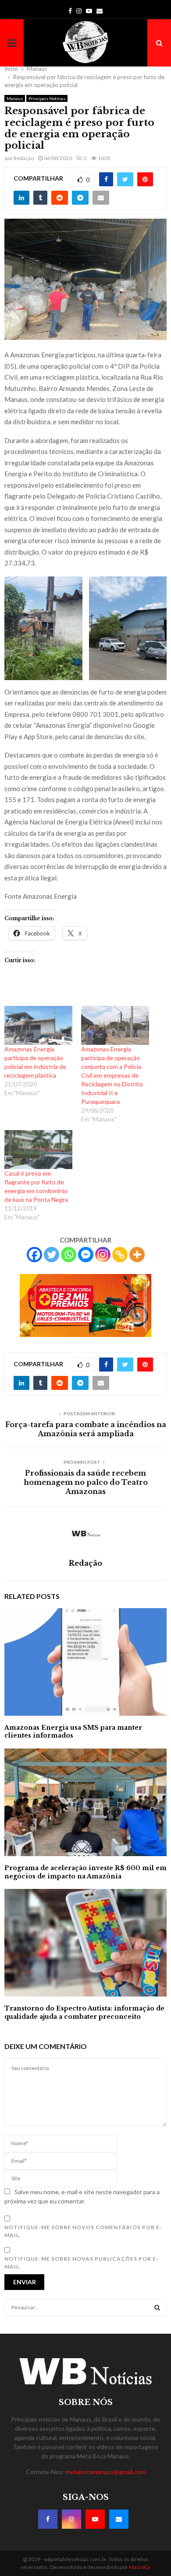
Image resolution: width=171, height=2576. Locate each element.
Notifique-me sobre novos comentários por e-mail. (83, 2231)
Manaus (15, 98)
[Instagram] (103, 1255)
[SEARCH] (157, 2307)
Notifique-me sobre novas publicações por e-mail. (82, 2263)
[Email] (119, 2519)
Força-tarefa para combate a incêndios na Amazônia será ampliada (86, 1429)
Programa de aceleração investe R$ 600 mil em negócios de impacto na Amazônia (85, 1872)
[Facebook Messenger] (86, 1255)
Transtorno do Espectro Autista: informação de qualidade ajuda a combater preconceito (84, 2012)
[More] (137, 1255)
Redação (24, 158)
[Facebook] (34, 1255)
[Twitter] (52, 1255)
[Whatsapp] (69, 1255)
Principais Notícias (47, 98)
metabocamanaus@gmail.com (105, 2472)
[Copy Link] (120, 1255)
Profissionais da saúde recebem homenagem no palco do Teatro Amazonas (86, 1482)
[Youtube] (95, 2519)
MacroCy (140, 2567)
